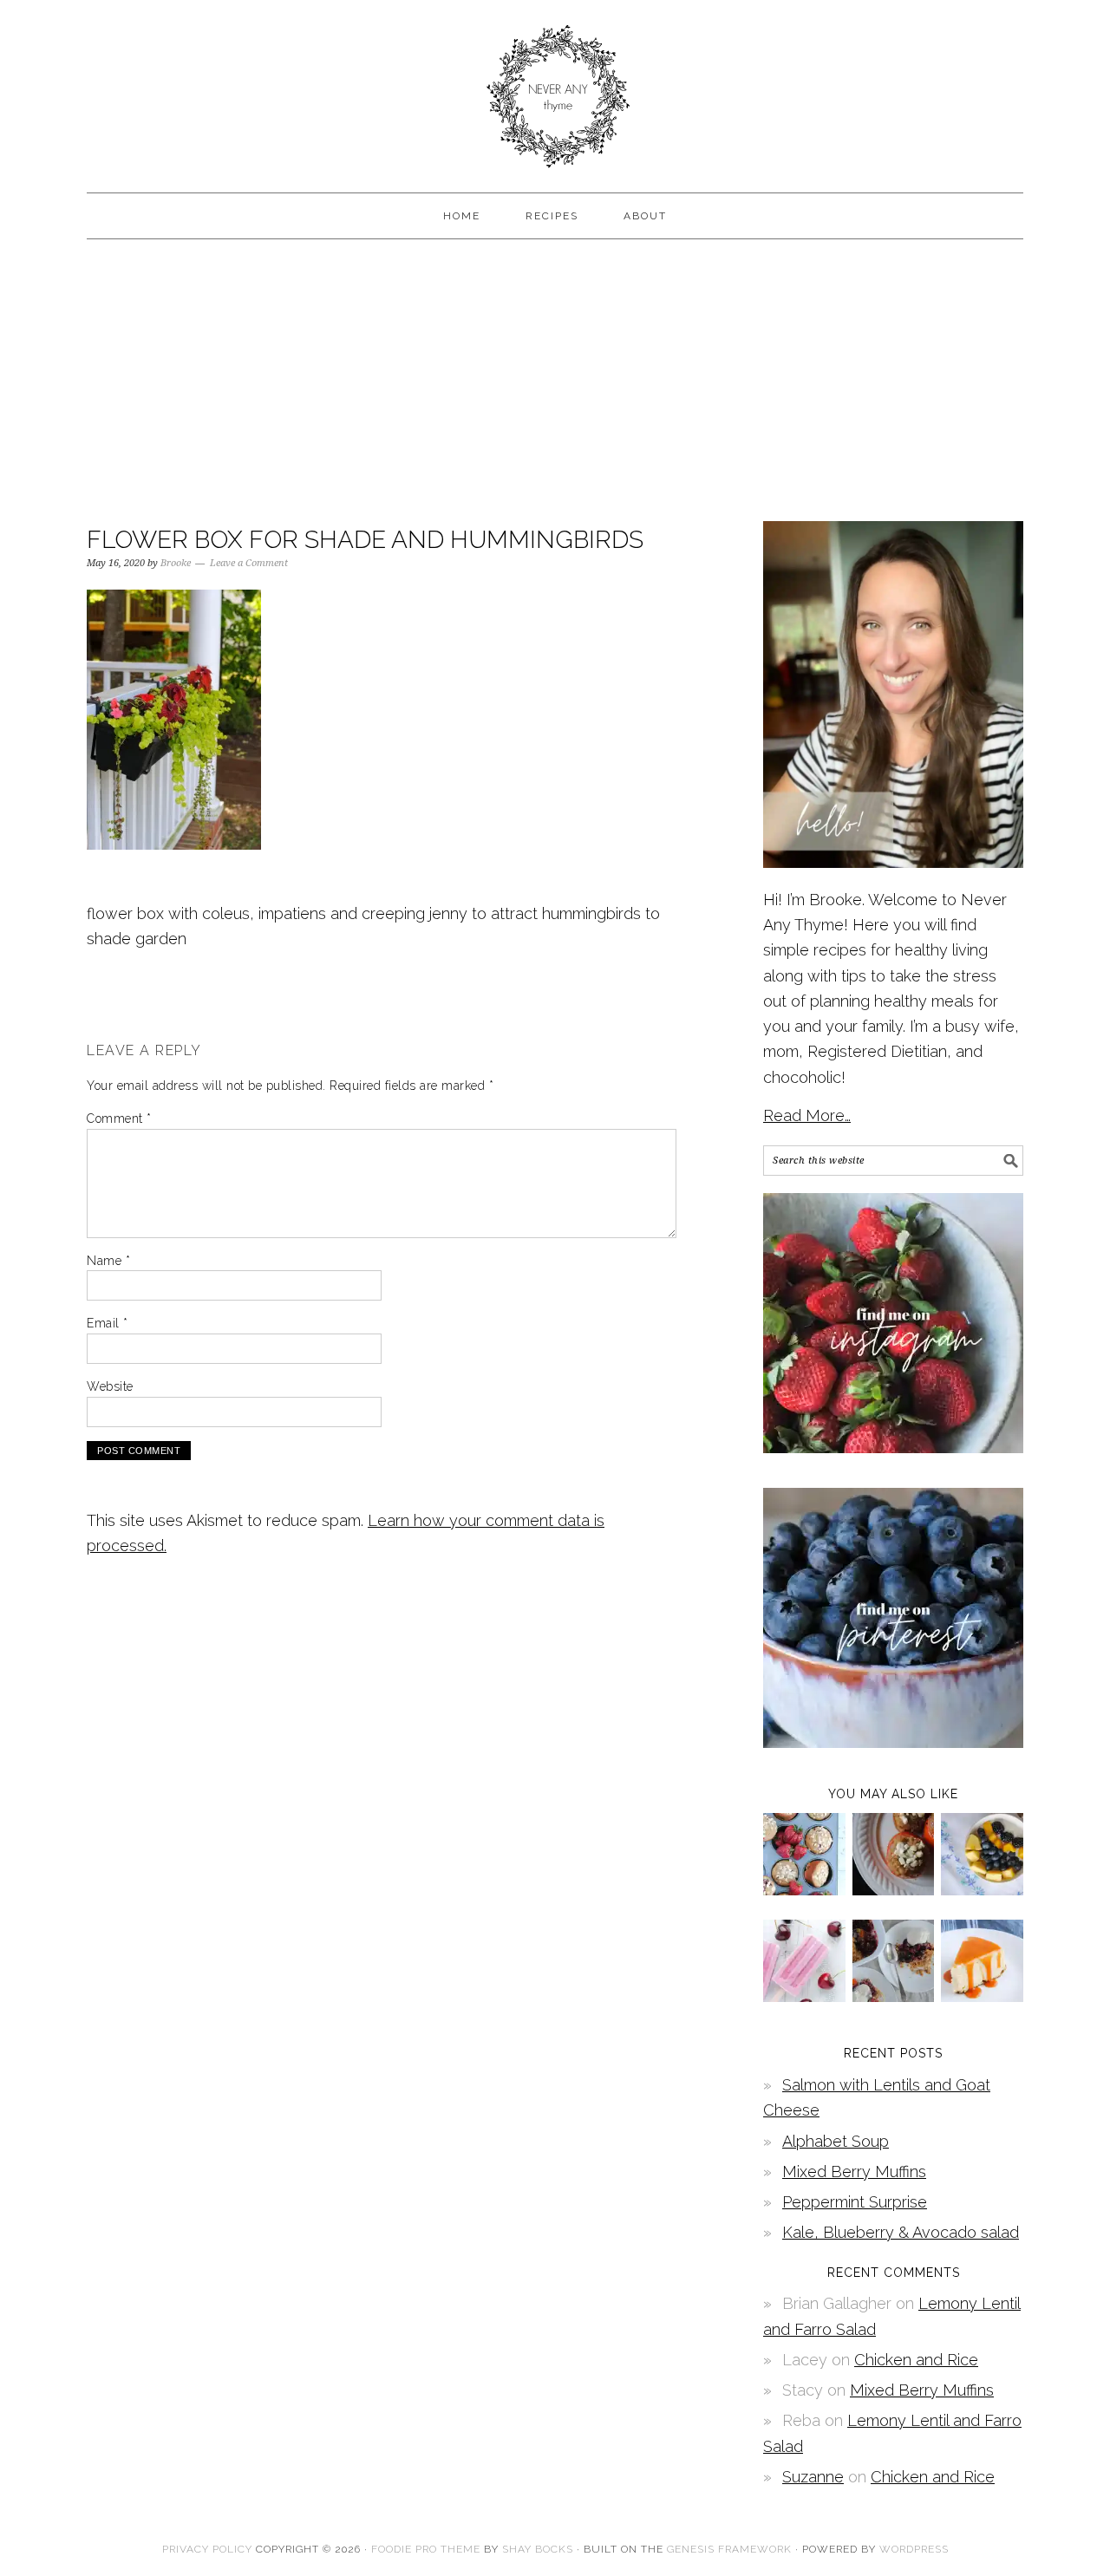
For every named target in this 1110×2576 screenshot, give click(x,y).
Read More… (807, 1115)
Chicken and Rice (916, 2360)
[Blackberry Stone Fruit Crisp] (894, 1996)
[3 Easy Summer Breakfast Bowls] (982, 1890)
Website (110, 1386)
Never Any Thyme (555, 88)
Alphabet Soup (836, 2141)
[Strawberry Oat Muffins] (804, 1890)
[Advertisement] (555, 378)
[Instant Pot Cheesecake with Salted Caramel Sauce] (982, 1996)
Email (108, 1323)
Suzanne (813, 2477)
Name (108, 1261)
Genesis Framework (729, 2549)
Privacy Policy (207, 2549)
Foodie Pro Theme (426, 2549)
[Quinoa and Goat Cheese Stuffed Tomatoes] (894, 1890)
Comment (119, 1118)
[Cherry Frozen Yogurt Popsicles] (804, 1996)
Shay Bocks (538, 2549)
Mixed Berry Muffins (854, 2172)
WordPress (914, 2549)
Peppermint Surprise (855, 2202)
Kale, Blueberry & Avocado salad (901, 2232)
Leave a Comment (249, 563)
